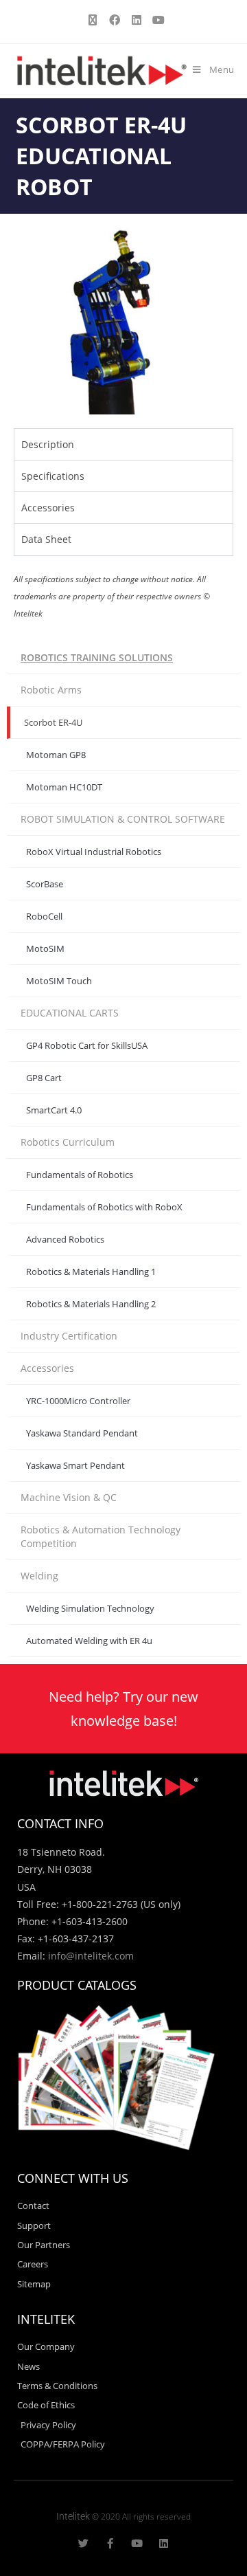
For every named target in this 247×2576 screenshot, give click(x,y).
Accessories (47, 1368)
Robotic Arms (51, 690)
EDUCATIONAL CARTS (70, 1013)
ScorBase (45, 884)
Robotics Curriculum (68, 1142)
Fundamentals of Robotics (80, 1175)
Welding (39, 1576)
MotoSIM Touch (59, 981)
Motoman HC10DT (64, 787)
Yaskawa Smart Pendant (75, 1465)
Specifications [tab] (53, 476)
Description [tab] (48, 444)
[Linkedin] (164, 2543)
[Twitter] (83, 2543)
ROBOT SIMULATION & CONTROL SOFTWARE (123, 819)
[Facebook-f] (110, 2543)
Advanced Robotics (65, 1239)
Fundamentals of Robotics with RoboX (104, 1207)
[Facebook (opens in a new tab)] (115, 20)
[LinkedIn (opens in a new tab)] (137, 20)
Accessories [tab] (48, 508)
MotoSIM (45, 948)
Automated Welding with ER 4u (89, 1641)
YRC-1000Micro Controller (78, 1401)
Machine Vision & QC (69, 1497)
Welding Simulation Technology (90, 1608)
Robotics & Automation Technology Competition (101, 1536)
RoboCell (44, 916)
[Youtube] (137, 2543)
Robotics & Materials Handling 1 (91, 1272)
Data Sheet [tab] (46, 539)
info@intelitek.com (91, 1956)
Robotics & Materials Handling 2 (91, 1304)
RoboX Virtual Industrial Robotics (94, 852)
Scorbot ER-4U (53, 722)
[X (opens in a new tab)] (93, 20)
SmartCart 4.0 (54, 1110)
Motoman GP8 (56, 755)
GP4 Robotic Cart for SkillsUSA (87, 1045)
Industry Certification (69, 1336)
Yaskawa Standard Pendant (82, 1433)
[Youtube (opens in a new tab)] (156, 20)
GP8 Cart (44, 1078)
